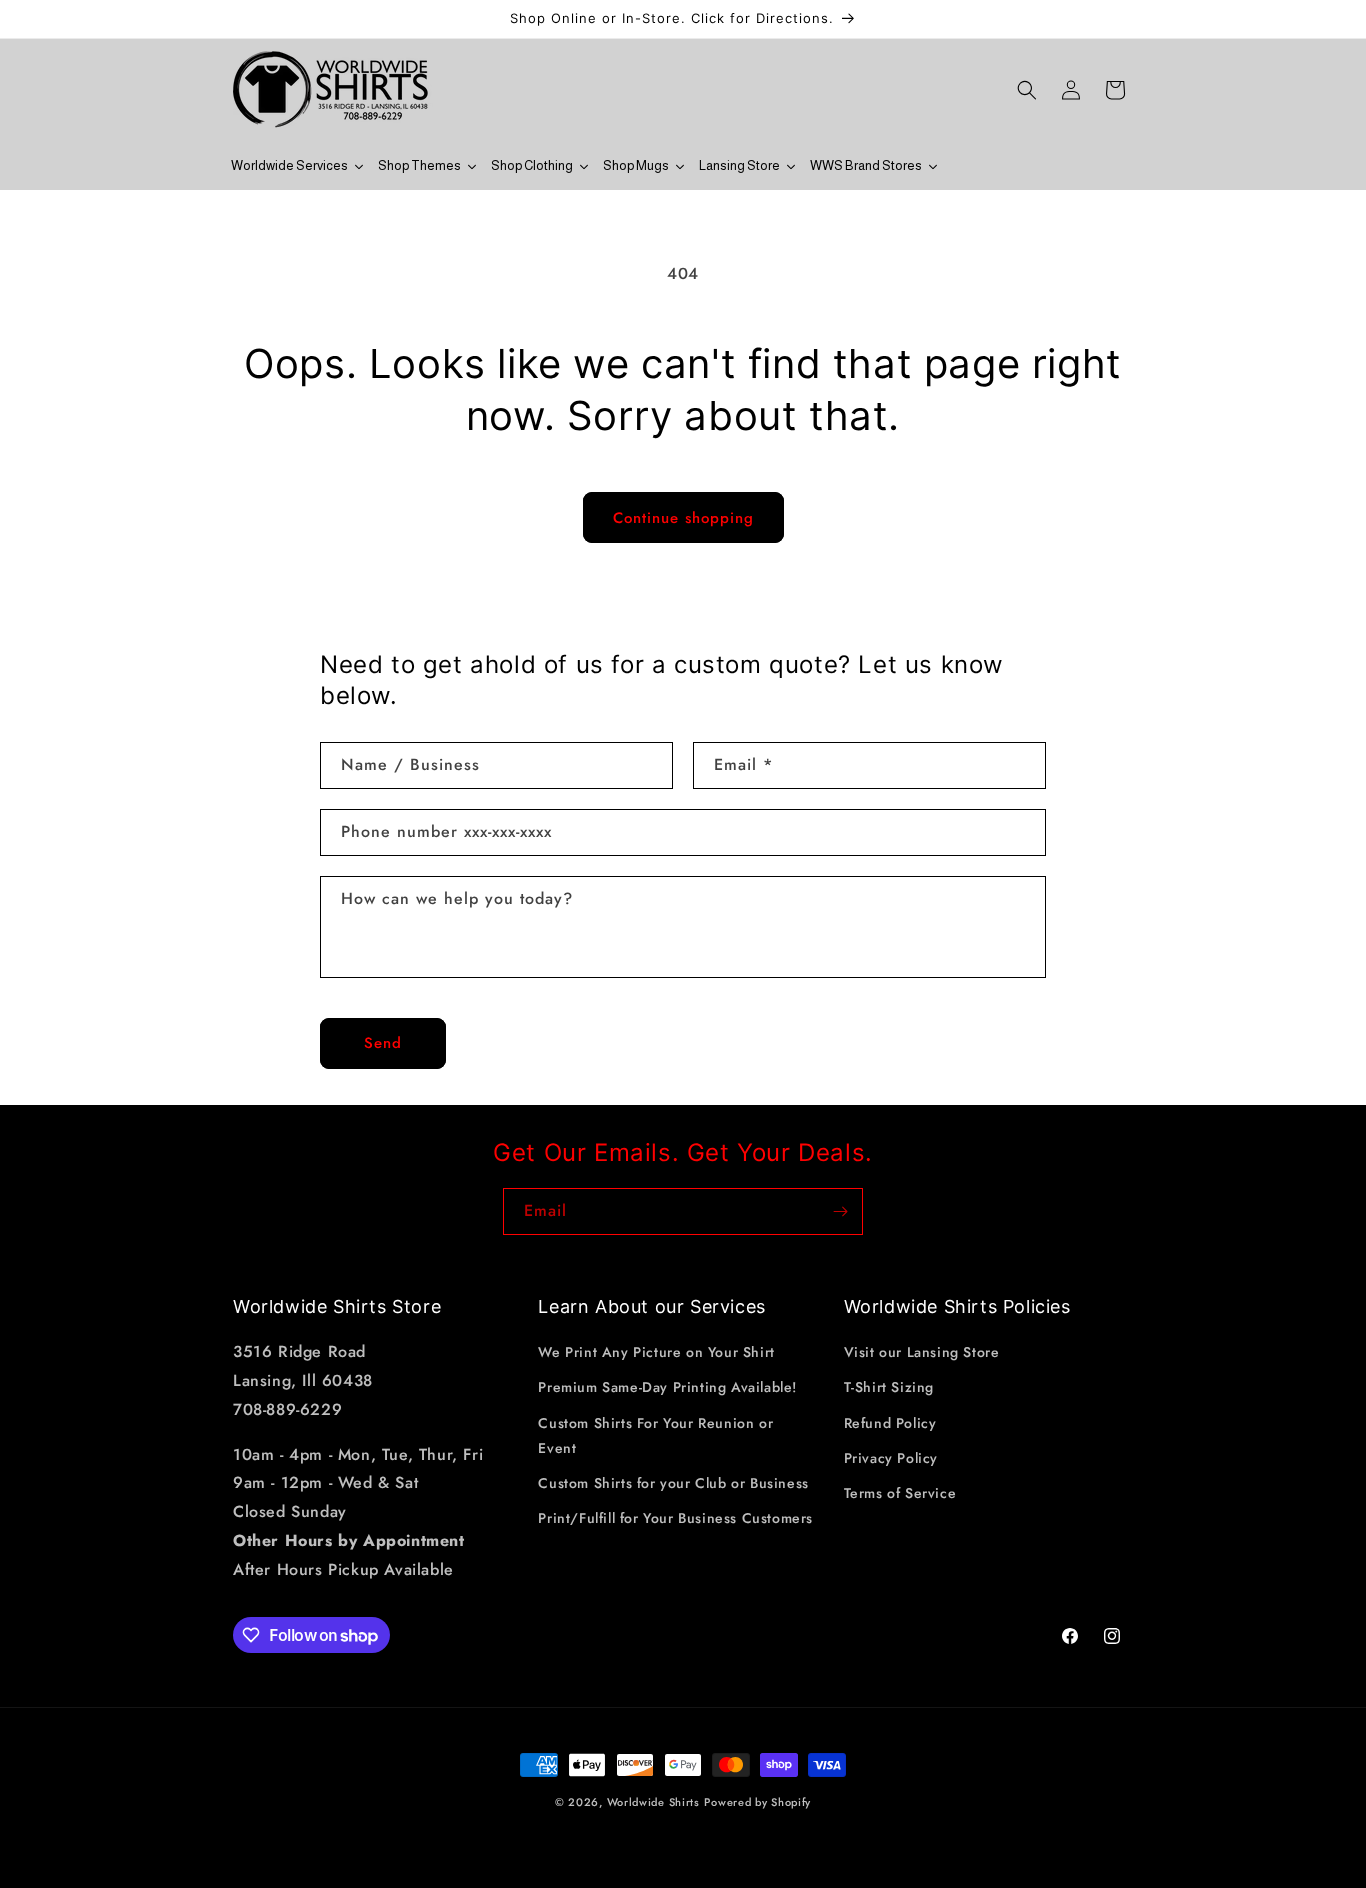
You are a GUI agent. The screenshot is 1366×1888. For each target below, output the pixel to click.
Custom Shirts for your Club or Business (673, 1483)
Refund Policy (890, 1423)
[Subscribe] (840, 1211)
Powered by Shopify (757, 1802)
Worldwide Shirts (653, 1802)
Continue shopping (683, 518)
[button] (1027, 90)
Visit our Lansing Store (922, 1352)
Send (383, 1043)
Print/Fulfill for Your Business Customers (675, 1518)
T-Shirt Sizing (889, 1387)
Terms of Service (900, 1493)
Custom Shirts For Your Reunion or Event (655, 1435)
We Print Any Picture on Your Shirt (656, 1352)
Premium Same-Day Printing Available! (667, 1387)
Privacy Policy (891, 1458)
